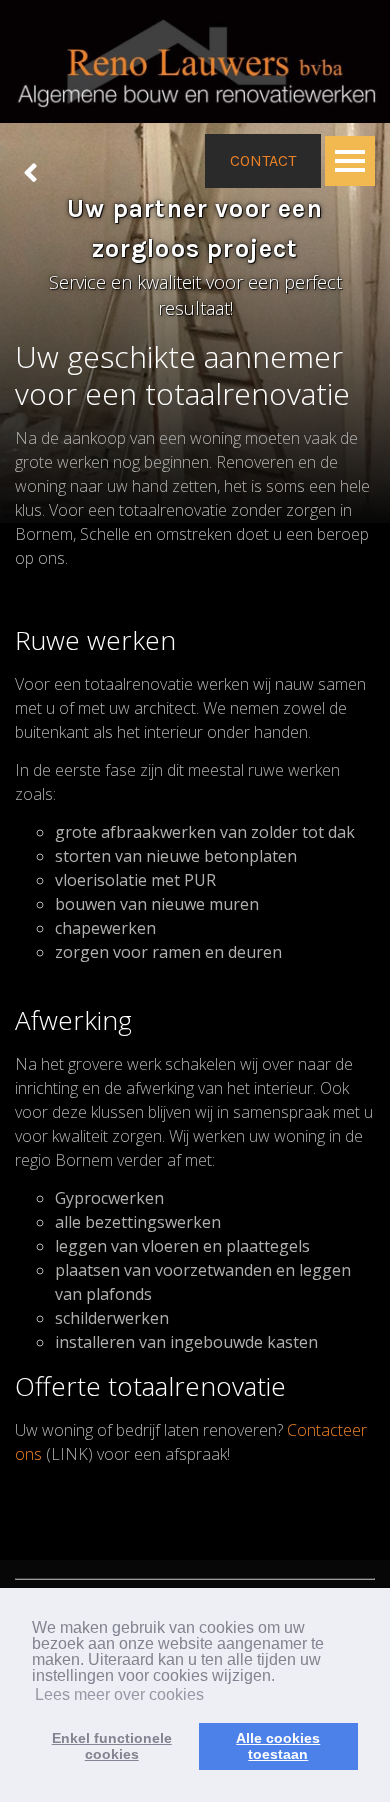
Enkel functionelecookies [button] (112, 1746)
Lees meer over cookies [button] (119, 1694)
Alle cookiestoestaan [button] (278, 1746)
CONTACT (263, 160)
